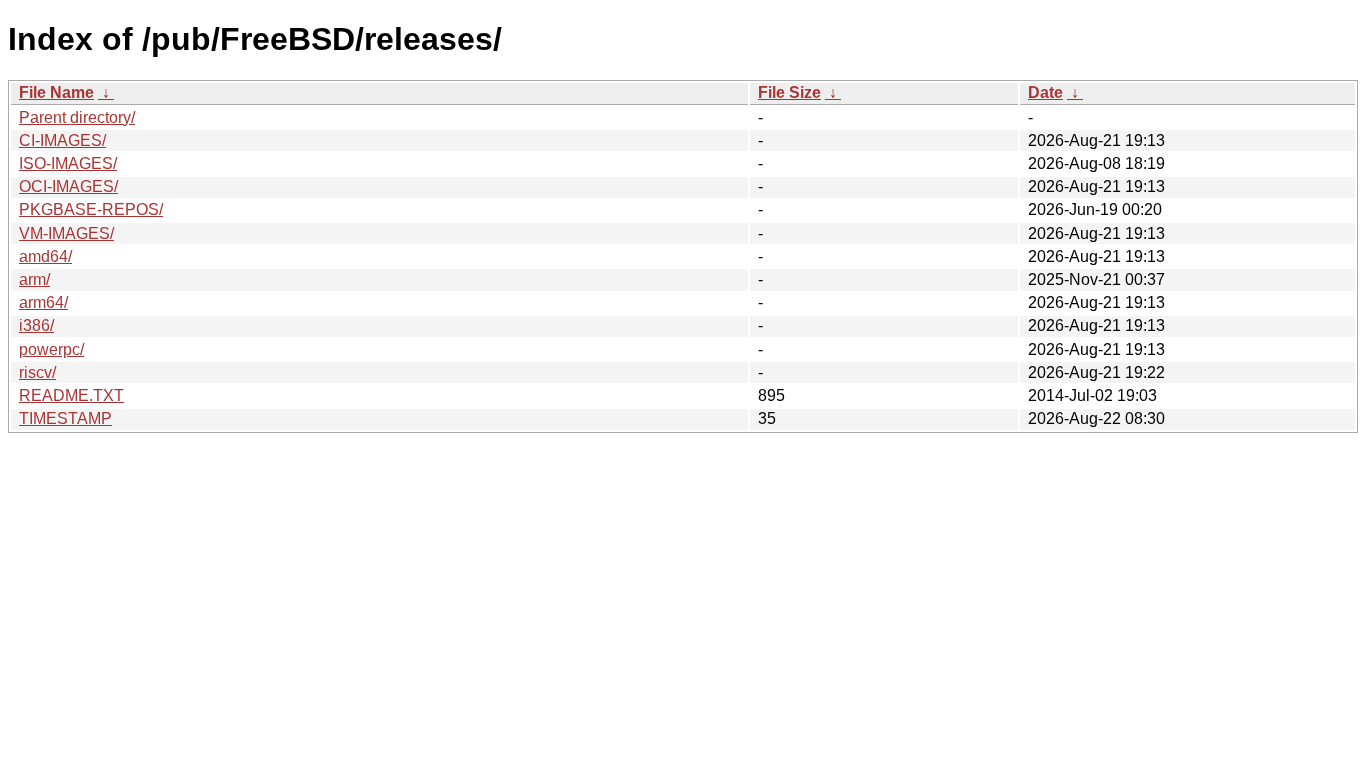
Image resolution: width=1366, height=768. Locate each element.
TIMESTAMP (65, 418)
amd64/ (45, 256)
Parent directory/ (77, 117)
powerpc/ (51, 349)
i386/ (36, 325)
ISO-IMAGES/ (68, 163)
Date (1045, 92)
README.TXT (71, 395)
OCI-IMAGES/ (68, 186)
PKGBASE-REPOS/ (91, 209)
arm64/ (43, 302)
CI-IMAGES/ (62, 140)
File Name (56, 92)
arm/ (34, 279)
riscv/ (37, 372)
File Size (789, 92)
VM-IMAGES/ (66, 233)
